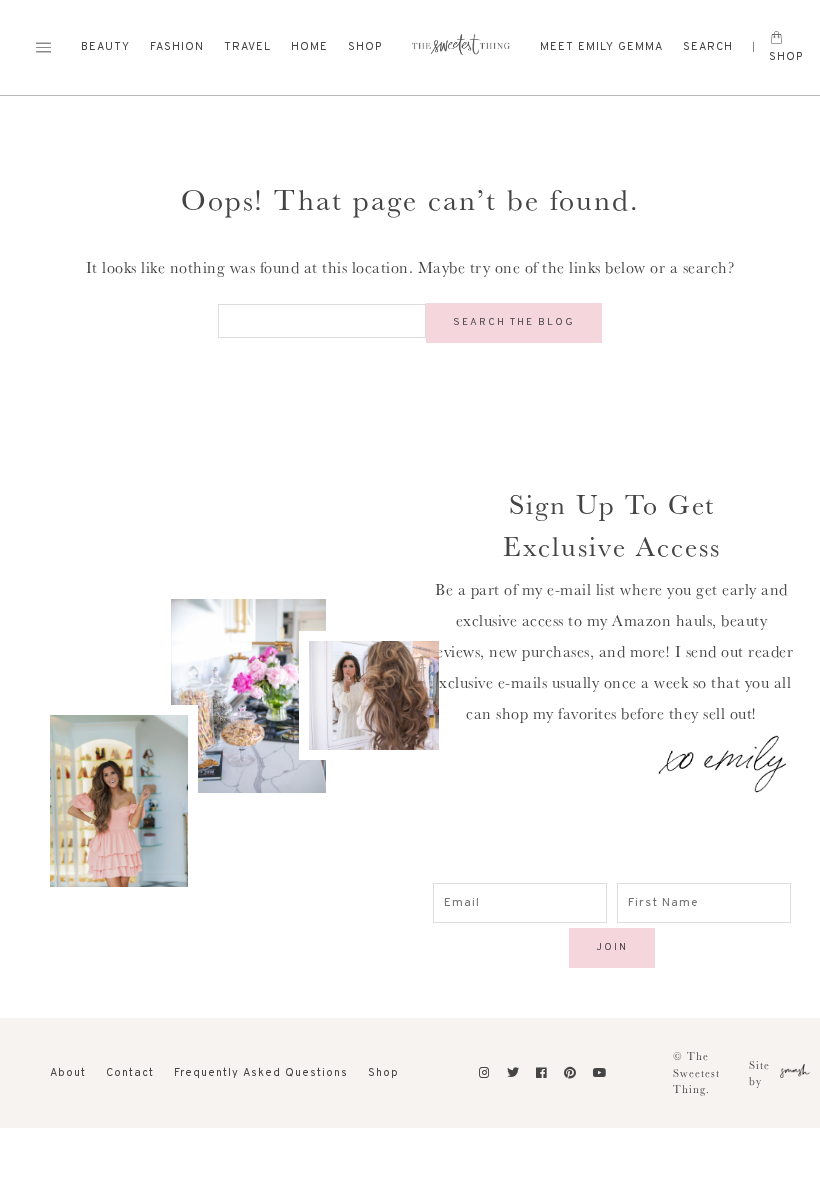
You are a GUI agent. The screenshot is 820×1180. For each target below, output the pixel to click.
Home (309, 47)
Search (708, 47)
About (68, 1073)
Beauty (105, 47)
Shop (365, 47)
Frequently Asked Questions (261, 1073)
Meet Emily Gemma (601, 47)
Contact (130, 1073)
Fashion (177, 47)
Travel (247, 47)
